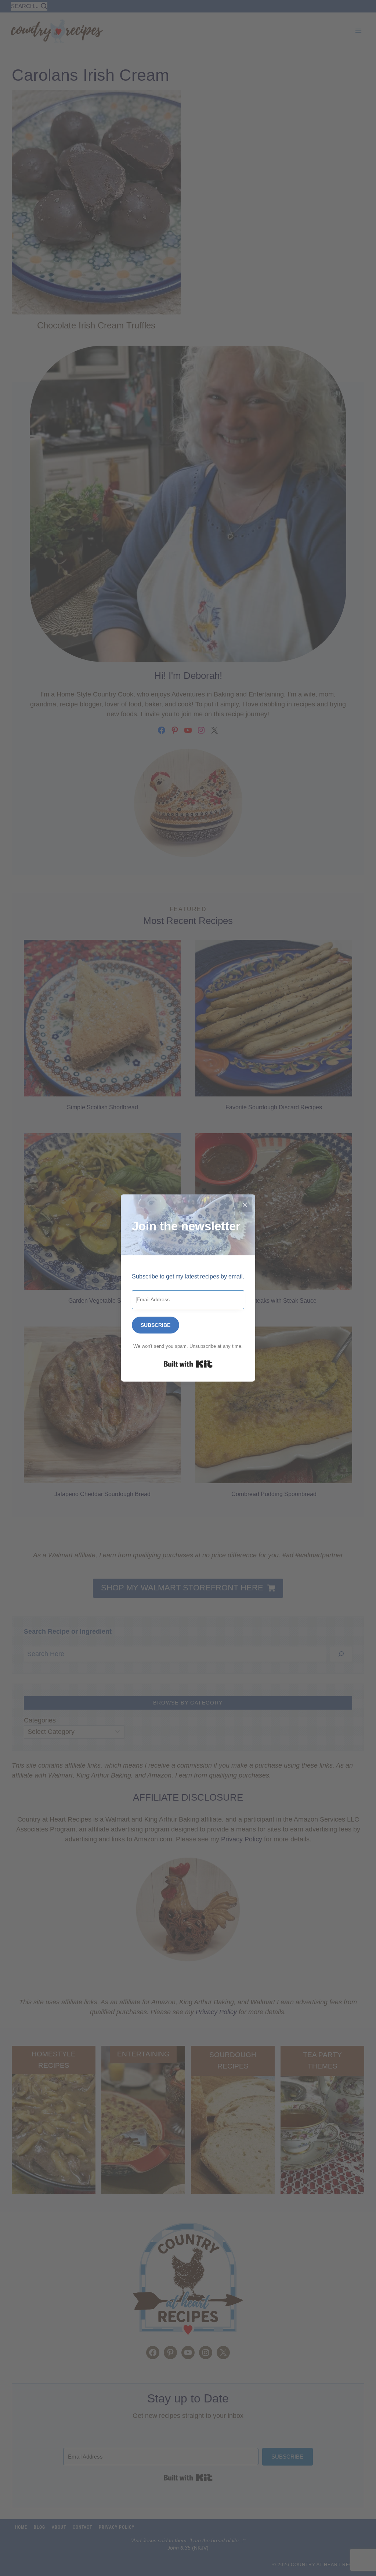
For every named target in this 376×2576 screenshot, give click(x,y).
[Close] (245, 1205)
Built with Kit (188, 1364)
